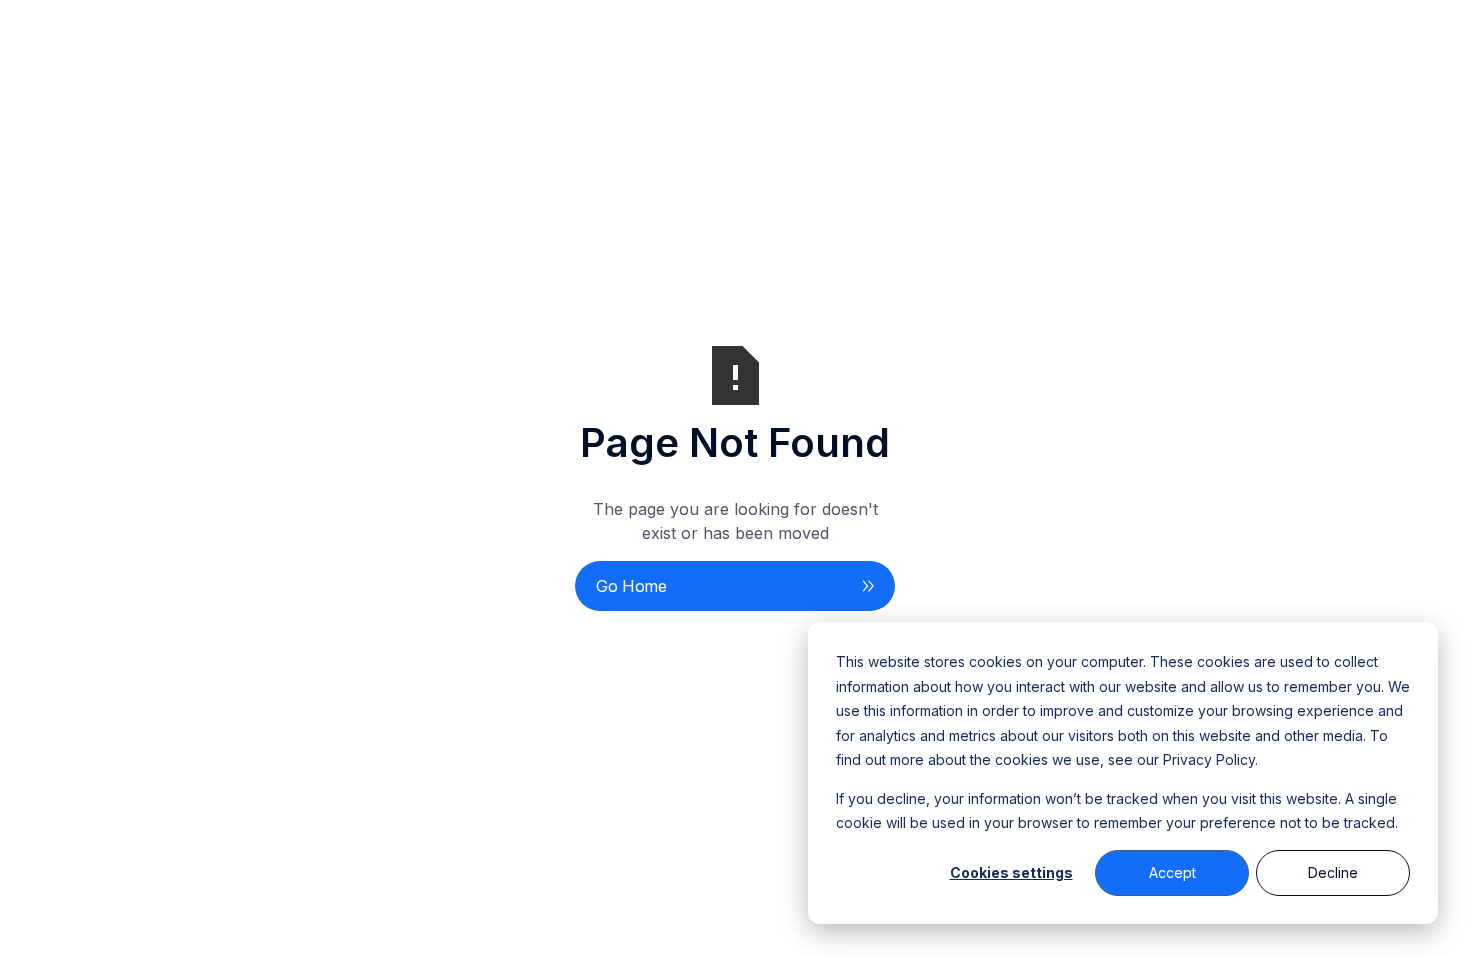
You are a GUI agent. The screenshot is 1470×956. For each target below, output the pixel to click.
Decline (1333, 872)
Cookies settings (1011, 872)
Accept (1172, 872)
